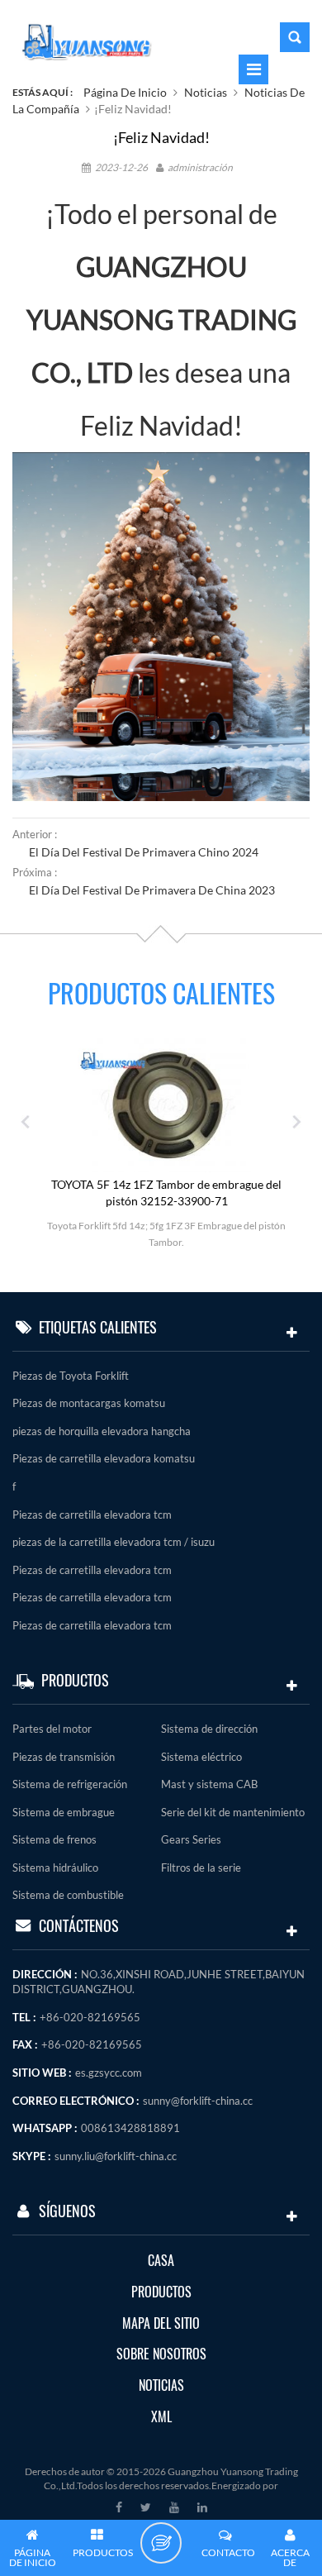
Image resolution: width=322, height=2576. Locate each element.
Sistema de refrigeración (70, 1784)
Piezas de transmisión (64, 1757)
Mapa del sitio (161, 2323)
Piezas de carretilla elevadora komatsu (104, 1458)
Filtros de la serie (201, 1868)
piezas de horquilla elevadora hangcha (102, 1431)
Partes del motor (52, 1729)
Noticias (206, 92)
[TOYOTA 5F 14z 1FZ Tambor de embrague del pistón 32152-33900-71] (167, 1104)
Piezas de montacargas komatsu (89, 1403)
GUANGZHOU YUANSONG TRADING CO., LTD (161, 320)
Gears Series (191, 1839)
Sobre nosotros (161, 2354)
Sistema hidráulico (55, 1868)
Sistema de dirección (209, 1729)
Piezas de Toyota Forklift (71, 1376)
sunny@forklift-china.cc (198, 2101)
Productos (161, 2292)
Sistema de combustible (68, 1895)
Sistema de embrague (64, 1812)
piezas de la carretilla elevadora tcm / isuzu (114, 1542)
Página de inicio (125, 92)
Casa (161, 2261)
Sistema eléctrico (201, 1757)
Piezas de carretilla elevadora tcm (92, 1515)
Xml (161, 2417)
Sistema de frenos (54, 1839)
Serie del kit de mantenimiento (233, 1812)
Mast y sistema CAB (209, 1784)
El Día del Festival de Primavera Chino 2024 (144, 852)
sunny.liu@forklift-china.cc (116, 2156)
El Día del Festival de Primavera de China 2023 (152, 890)
